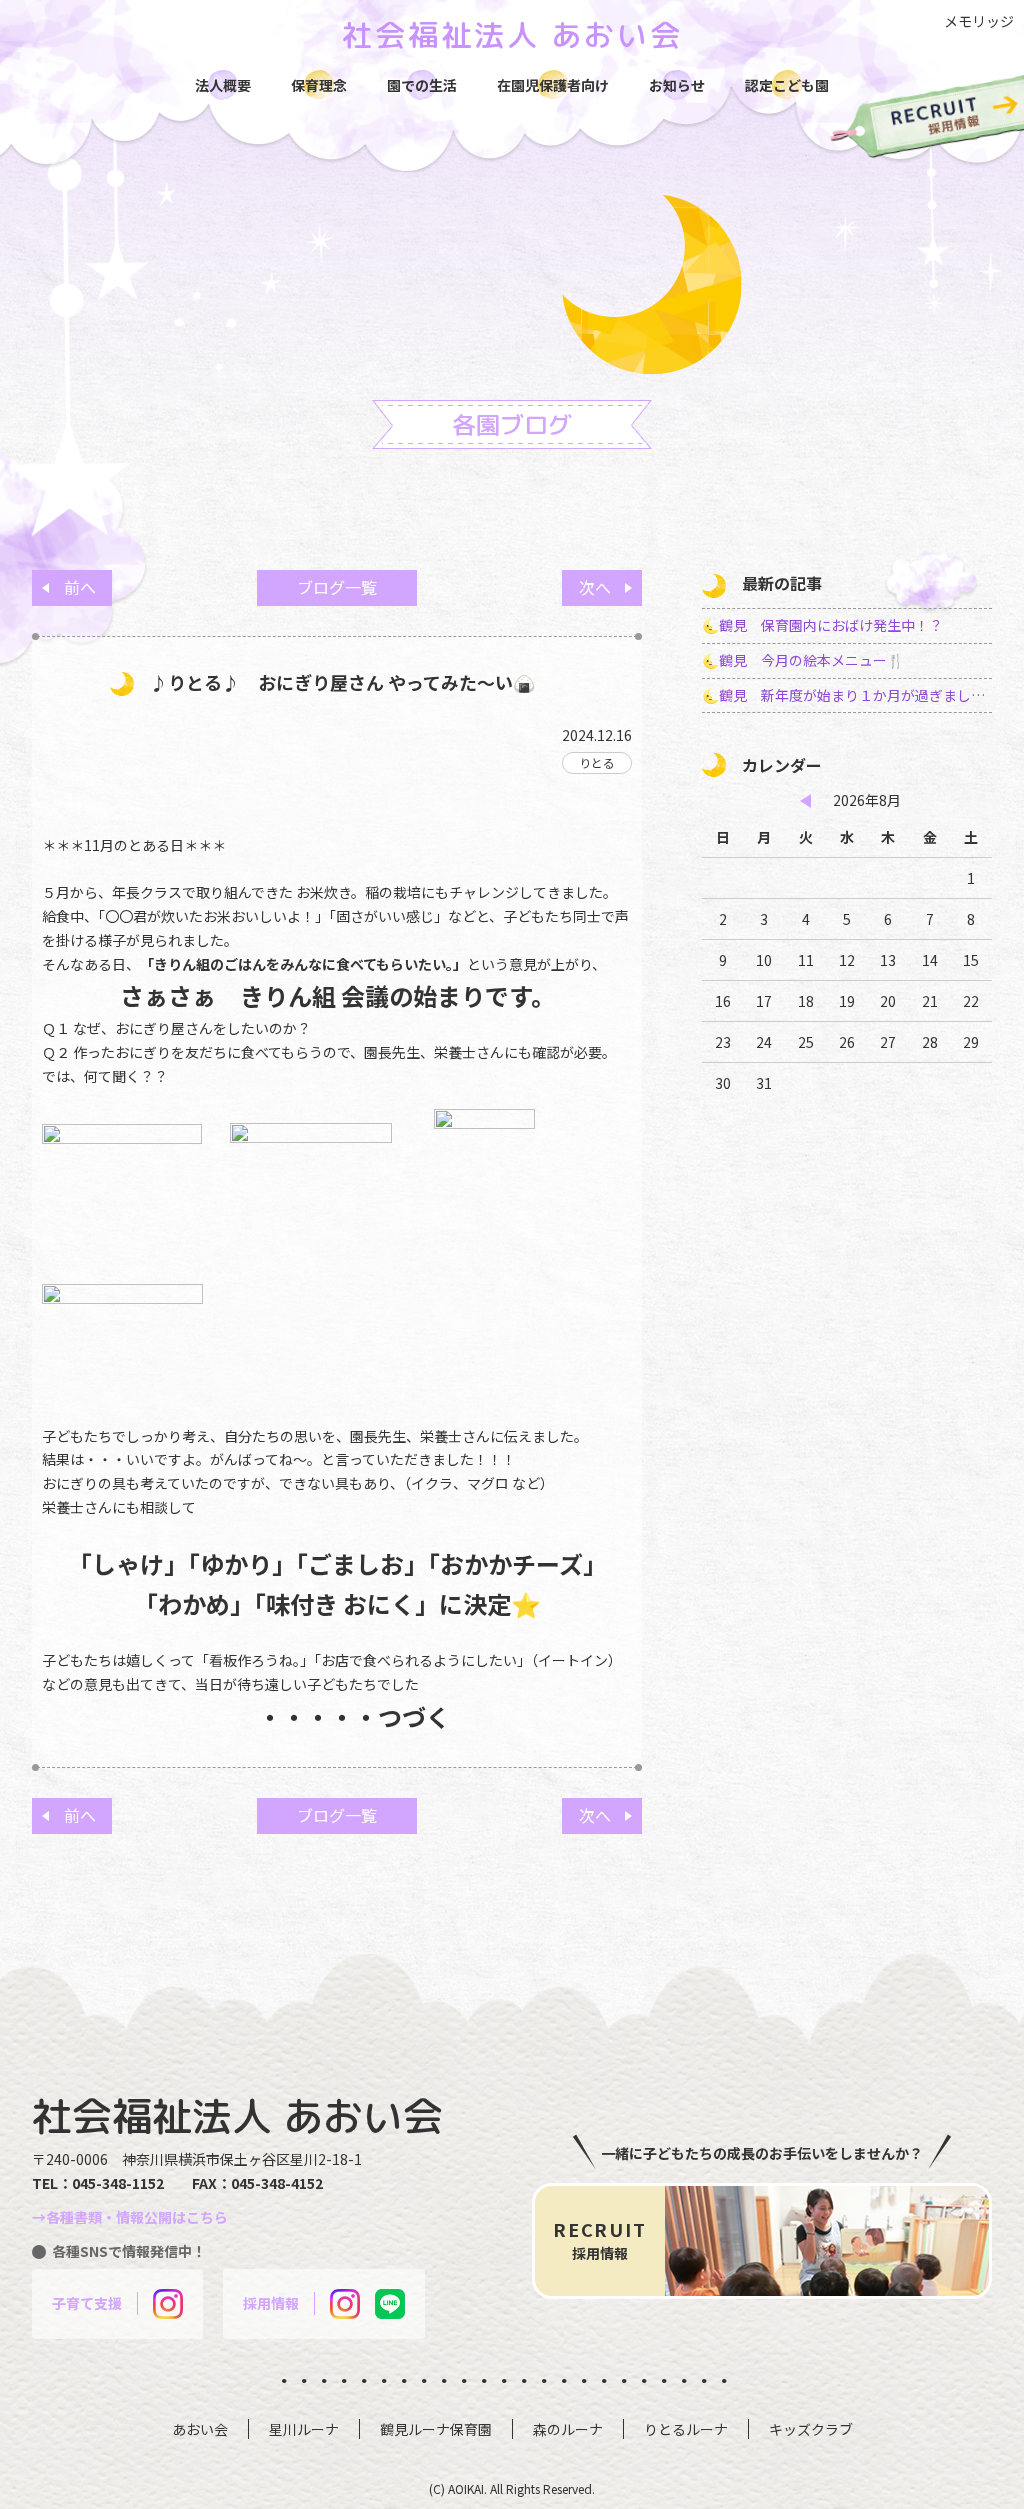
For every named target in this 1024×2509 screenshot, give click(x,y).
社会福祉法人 (512, 35)
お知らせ (677, 85)
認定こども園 (787, 85)
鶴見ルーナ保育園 (436, 2429)
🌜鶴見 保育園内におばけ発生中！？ (822, 625)
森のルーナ (568, 2429)
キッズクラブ (811, 2429)
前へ (80, 587)
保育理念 (319, 85)
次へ (595, 587)
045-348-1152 (118, 2183)
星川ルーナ (304, 2429)
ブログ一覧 (337, 587)
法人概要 (223, 85)
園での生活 (422, 85)
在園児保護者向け (553, 85)
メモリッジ (979, 21)
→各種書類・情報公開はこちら (130, 2217)
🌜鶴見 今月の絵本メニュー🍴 (803, 660)
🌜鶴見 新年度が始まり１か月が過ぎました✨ (847, 695)
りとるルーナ (686, 2429)
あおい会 (200, 2429)
